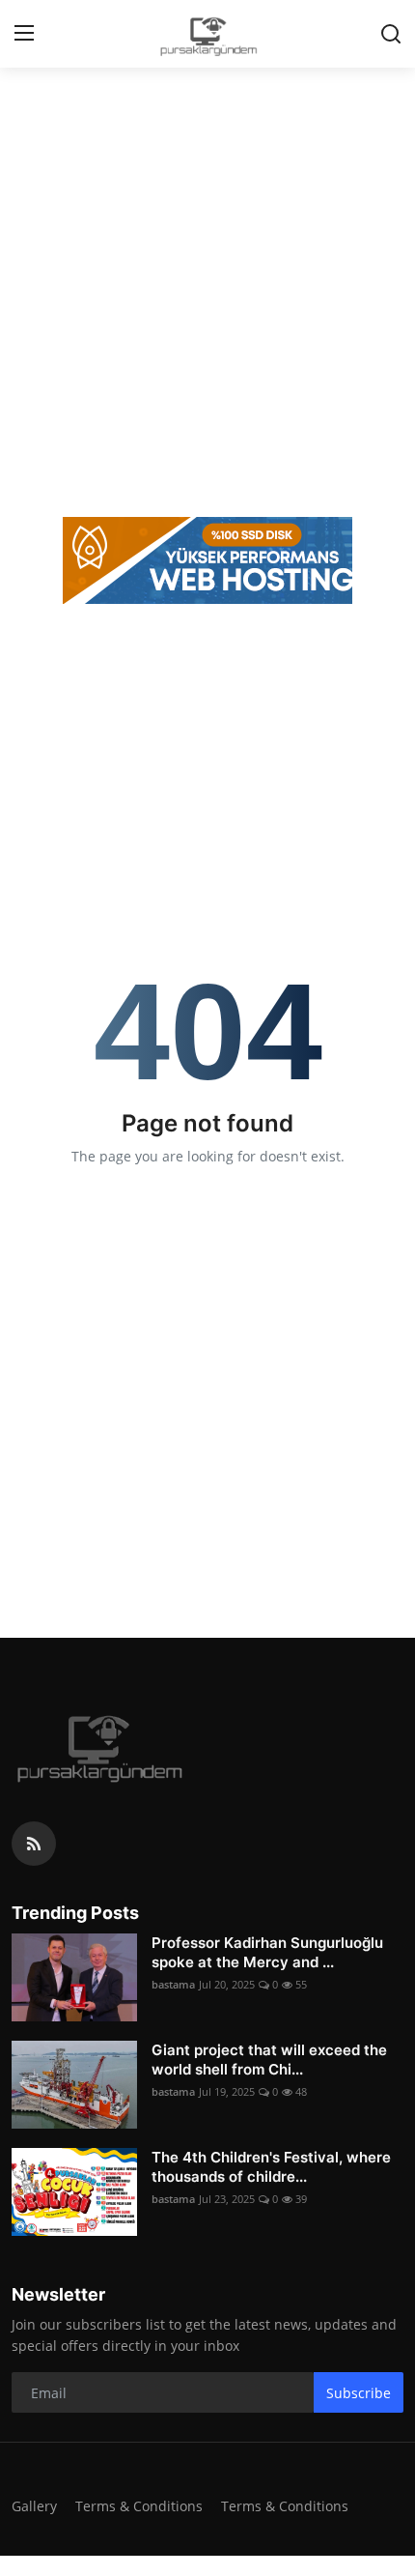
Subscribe (359, 2393)
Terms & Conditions (139, 2506)
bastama (173, 1984)
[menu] (24, 34)
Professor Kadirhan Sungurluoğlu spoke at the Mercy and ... (267, 1952)
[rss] (34, 1844)
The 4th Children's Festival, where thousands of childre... (271, 2167)
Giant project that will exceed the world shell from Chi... (269, 2060)
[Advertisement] (207, 290)
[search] (391, 34)
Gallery (34, 2506)
